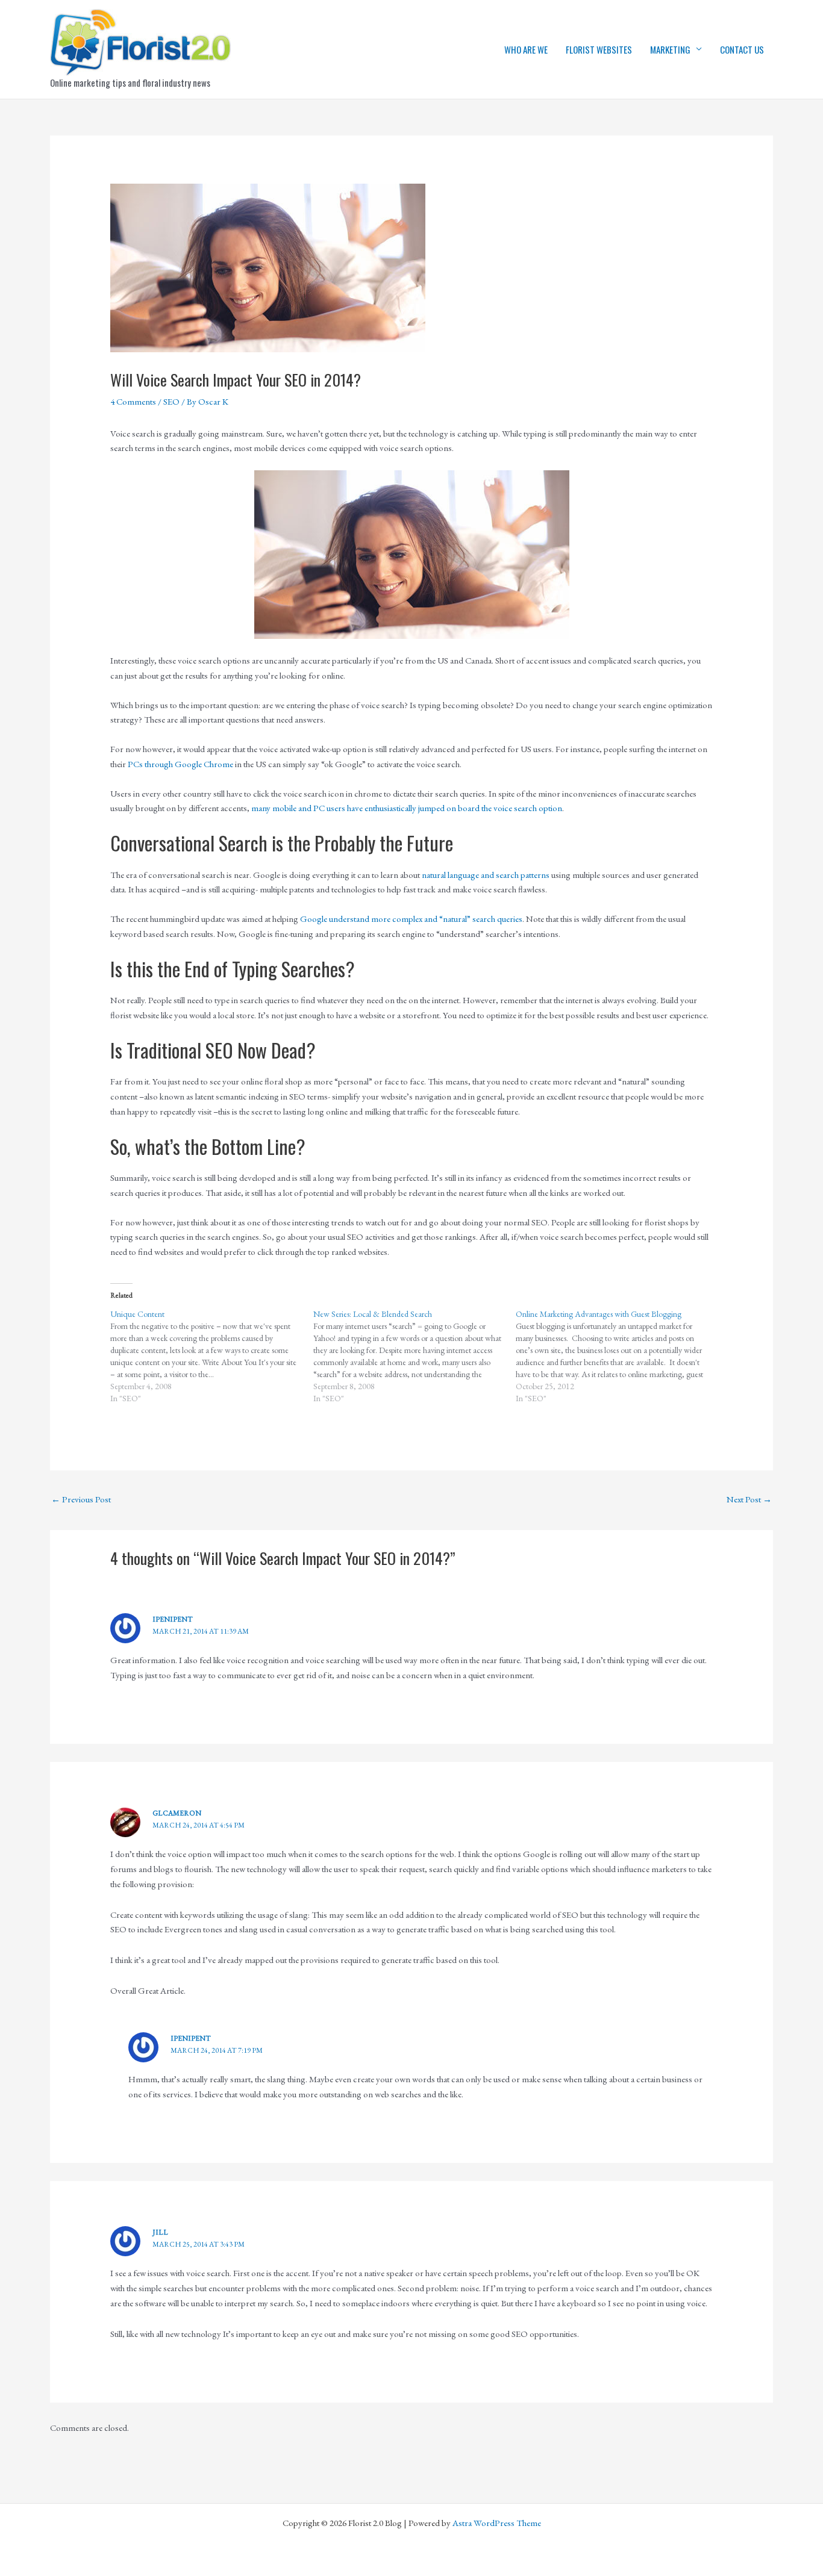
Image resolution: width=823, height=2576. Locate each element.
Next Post (749, 1499)
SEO (171, 401)
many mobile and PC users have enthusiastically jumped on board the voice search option (407, 808)
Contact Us (742, 49)
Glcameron (177, 1813)
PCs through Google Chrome (180, 764)
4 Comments (133, 401)
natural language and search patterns (486, 875)
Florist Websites (599, 49)
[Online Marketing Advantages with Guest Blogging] (617, 1356)
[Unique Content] (212, 1356)
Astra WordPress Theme (497, 2523)
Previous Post (81, 1499)
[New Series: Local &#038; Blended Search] (415, 1356)
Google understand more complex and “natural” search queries (411, 919)
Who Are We (526, 49)
